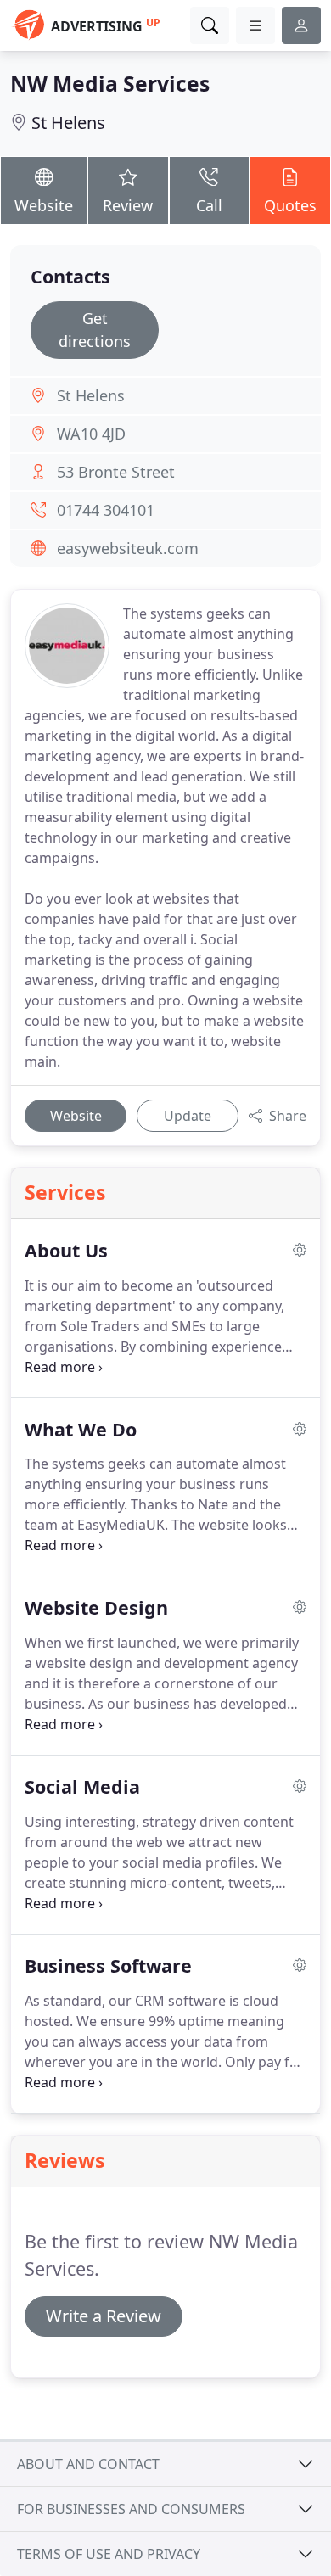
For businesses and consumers (131, 2509)
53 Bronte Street (116, 472)
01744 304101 (106, 510)
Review (128, 205)
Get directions (95, 330)
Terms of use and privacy (109, 2554)
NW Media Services (110, 84)
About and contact (88, 2464)
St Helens (68, 123)
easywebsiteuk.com (128, 548)
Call (209, 205)
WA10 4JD (91, 434)
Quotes (290, 205)
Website (44, 205)
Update (188, 1116)
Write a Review (104, 2316)
